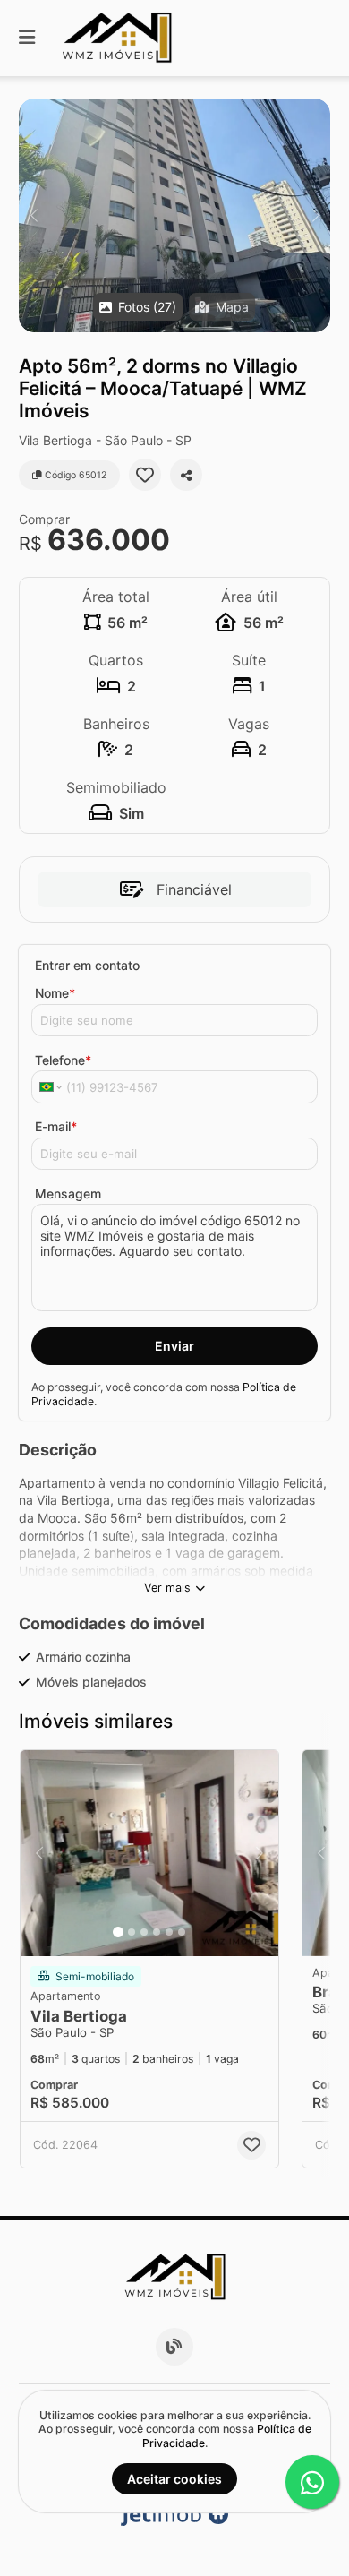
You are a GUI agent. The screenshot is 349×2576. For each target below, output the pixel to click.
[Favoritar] (145, 475)
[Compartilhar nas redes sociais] (186, 475)
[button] (174, 215)
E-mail (56, 1126)
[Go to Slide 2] (132, 1932)
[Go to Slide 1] (118, 1932)
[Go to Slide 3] (144, 1932)
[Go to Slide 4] (157, 1932)
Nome (55, 993)
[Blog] (174, 2347)
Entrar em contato (87, 965)
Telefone (63, 1060)
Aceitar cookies (174, 2479)
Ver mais (167, 1588)
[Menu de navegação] (27, 38)
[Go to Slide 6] (182, 1932)
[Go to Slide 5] (169, 1932)
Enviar (174, 1346)
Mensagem (68, 1194)
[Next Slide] (315, 215)
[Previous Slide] (34, 215)
